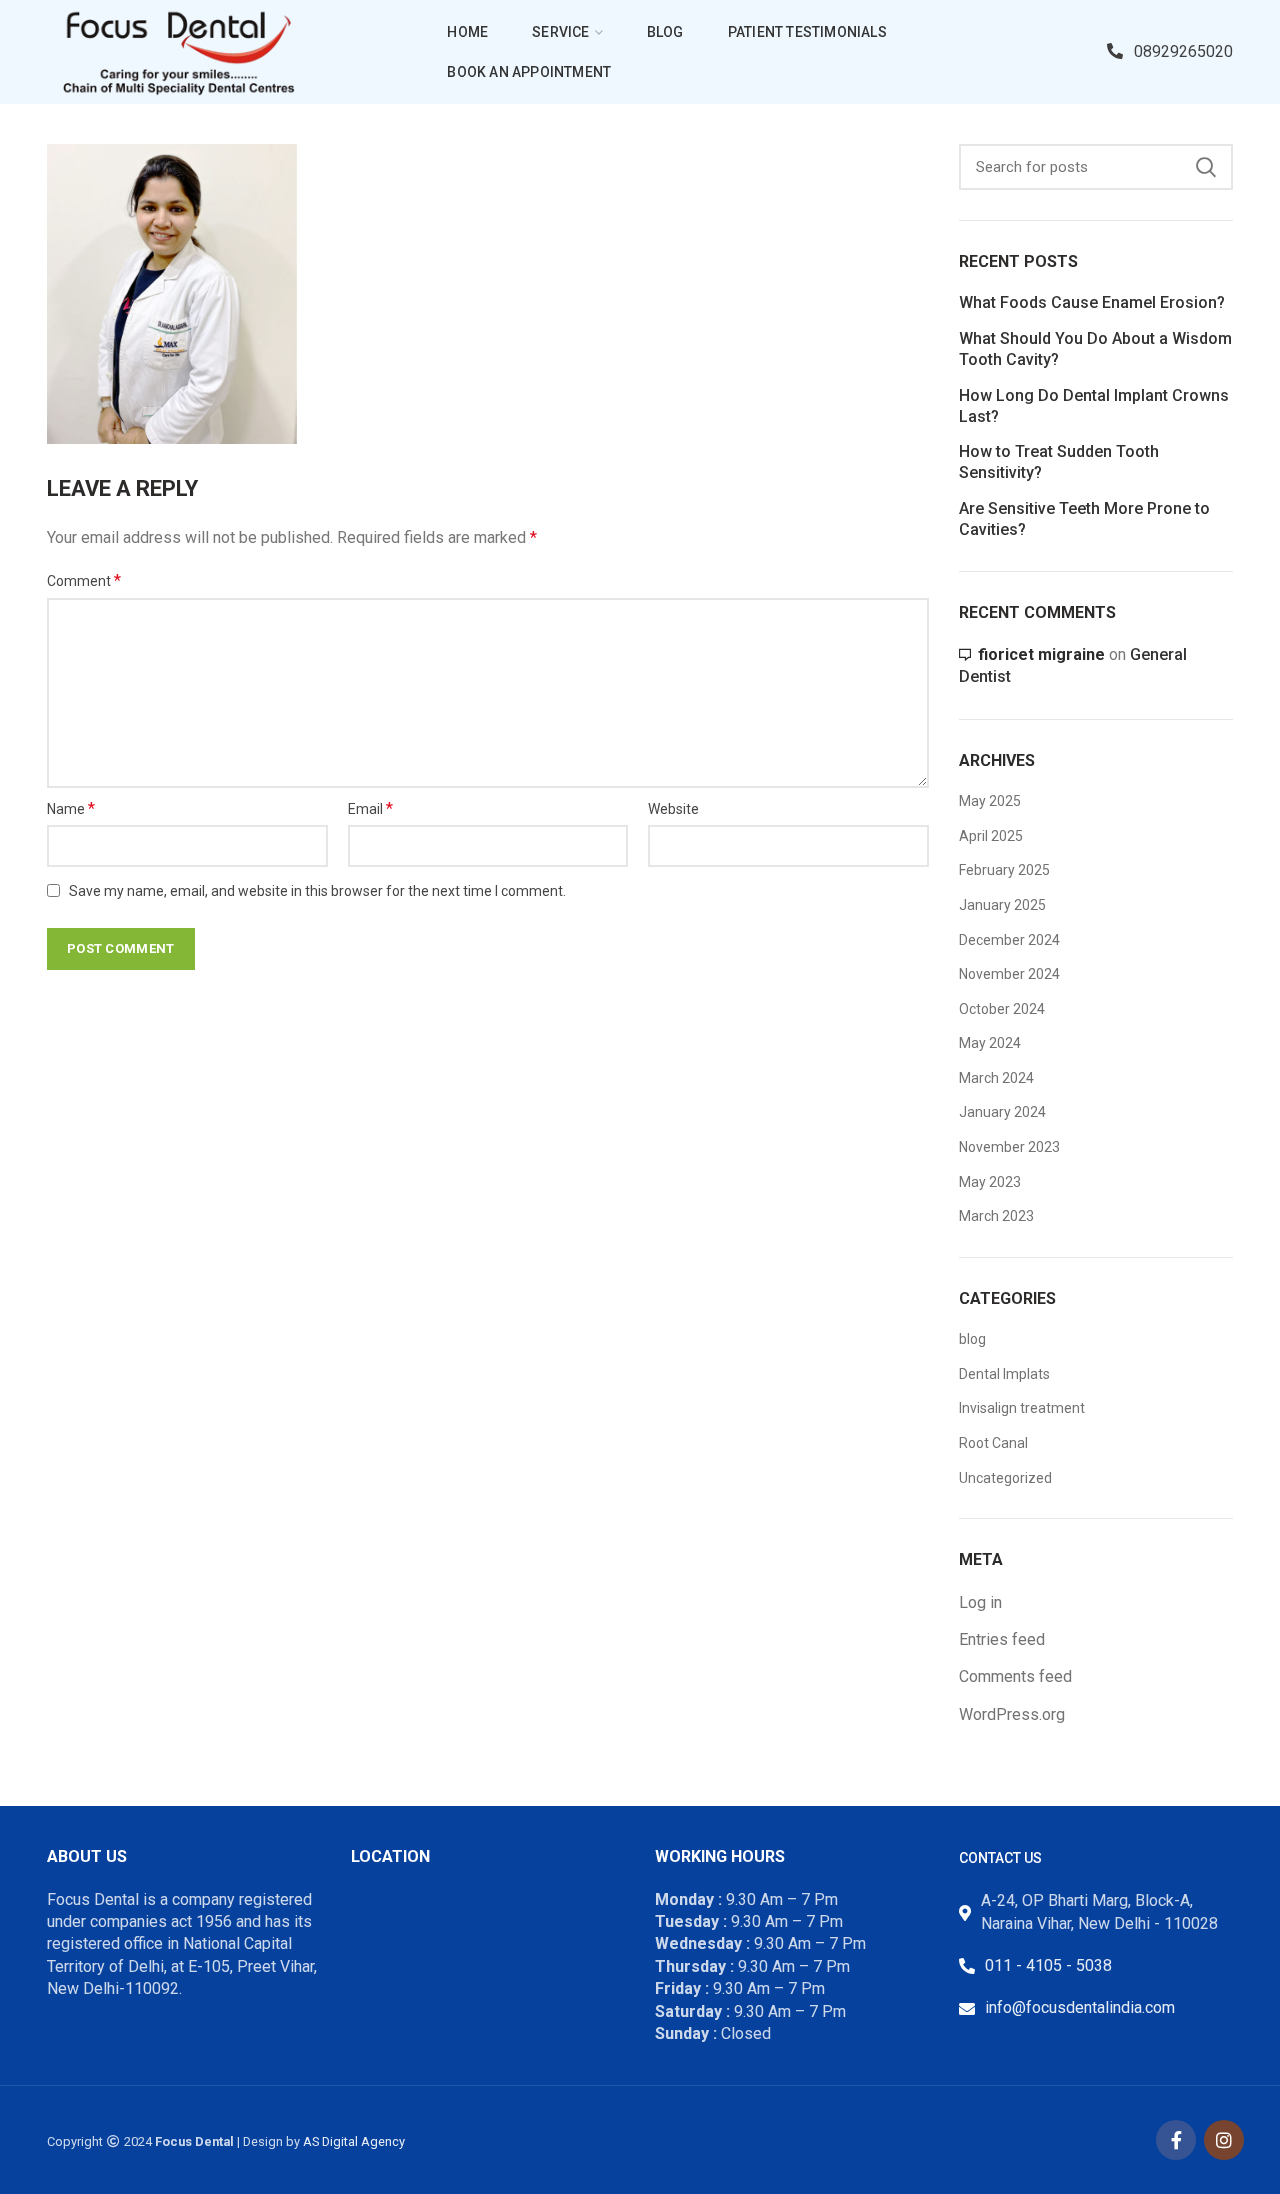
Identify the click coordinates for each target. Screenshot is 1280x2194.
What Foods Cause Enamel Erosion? (1092, 302)
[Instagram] (1224, 2140)
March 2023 (996, 1216)
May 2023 (990, 1182)
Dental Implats (1004, 1374)
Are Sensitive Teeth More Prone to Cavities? (1084, 519)
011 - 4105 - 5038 (1048, 1965)
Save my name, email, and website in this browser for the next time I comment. (317, 891)
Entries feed (1002, 1639)
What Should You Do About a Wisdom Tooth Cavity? (1095, 349)
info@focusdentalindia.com (1080, 2007)
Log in (980, 1602)
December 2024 (1009, 940)
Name (71, 808)
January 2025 (1002, 905)
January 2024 (1002, 1112)
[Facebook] (1176, 2140)
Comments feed (1015, 1676)
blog (972, 1339)
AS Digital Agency (354, 2141)
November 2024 (1009, 974)
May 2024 (990, 1043)
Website (673, 809)
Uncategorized (1005, 1478)
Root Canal (993, 1443)
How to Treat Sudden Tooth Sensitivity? (1059, 462)
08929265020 (1183, 51)
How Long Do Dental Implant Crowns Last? (1094, 406)
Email (370, 808)
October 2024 (1002, 1009)
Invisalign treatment (1022, 1408)
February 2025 (1004, 870)
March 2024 (996, 1078)
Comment (84, 580)
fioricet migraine (1041, 654)
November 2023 (1009, 1147)
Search (1206, 167)
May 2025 (990, 801)
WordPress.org (1012, 1714)
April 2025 (991, 836)
